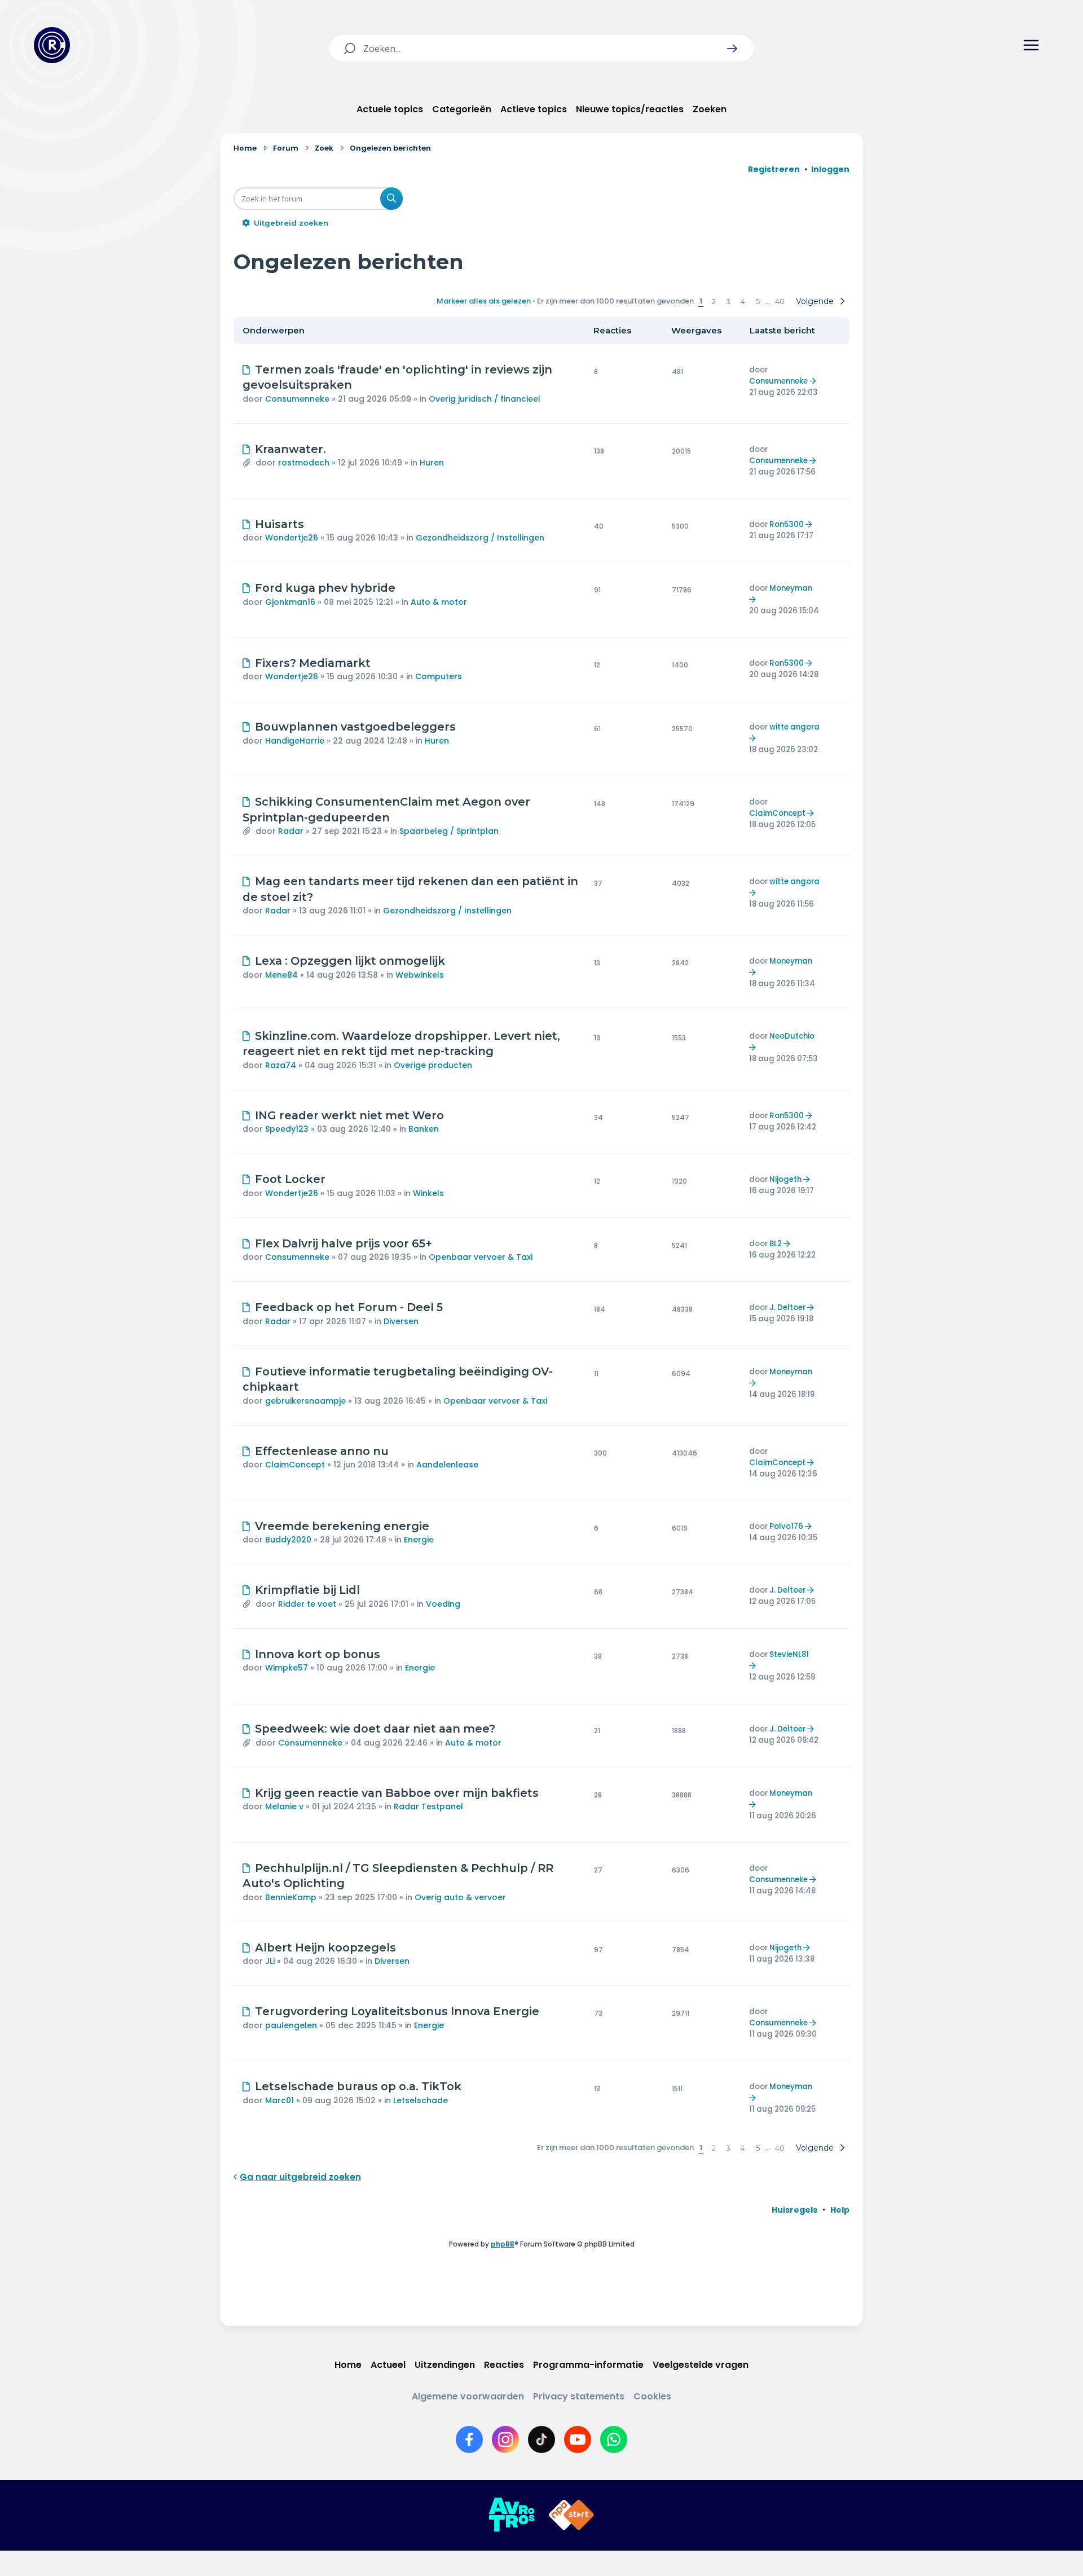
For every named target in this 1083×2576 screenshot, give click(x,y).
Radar (291, 831)
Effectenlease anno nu (322, 1451)
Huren (432, 463)
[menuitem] (794, 2210)
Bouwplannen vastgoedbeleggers (355, 727)
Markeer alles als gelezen (484, 301)
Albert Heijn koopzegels (325, 1948)
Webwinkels (420, 975)
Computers (439, 676)
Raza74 (281, 1065)
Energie (419, 1540)
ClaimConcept (777, 813)
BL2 (776, 1244)
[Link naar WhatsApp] (614, 2439)
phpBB (503, 2244)
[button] (732, 49)
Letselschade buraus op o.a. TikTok (358, 2086)
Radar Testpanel (428, 1806)
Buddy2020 (288, 1540)
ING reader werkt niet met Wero (349, 1115)
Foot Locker (290, 1179)
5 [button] (758, 301)
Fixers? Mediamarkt (313, 663)
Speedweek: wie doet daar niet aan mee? (375, 1729)
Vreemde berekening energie (342, 1526)
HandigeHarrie (295, 741)
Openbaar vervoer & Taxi (481, 1257)
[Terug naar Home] (52, 45)
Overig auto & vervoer (460, 1897)
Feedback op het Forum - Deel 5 (349, 1307)
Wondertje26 (292, 538)
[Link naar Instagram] (505, 2439)
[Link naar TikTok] (541, 2439)
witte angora (794, 727)
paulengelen (291, 2025)
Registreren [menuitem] (774, 169)
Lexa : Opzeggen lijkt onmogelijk (350, 961)
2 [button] (714, 301)
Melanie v (284, 1806)
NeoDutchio (792, 1036)
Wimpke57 (287, 1668)
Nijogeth (785, 1179)
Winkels (428, 1193)
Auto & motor (439, 602)
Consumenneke (297, 399)
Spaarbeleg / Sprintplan (449, 831)
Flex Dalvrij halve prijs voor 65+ (344, 1243)
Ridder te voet (307, 1604)
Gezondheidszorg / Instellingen (480, 538)
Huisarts (279, 524)
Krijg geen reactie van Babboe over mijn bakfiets (397, 1793)
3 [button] (728, 301)
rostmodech (304, 463)
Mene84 (281, 975)
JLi (270, 1961)
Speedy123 (287, 1129)
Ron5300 (787, 524)
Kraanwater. (290, 449)
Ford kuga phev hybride (325, 588)
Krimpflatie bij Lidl (307, 1590)
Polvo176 (786, 1526)
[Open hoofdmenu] (1031, 45)
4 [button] (743, 301)
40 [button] (780, 301)
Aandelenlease (447, 1465)
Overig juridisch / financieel (485, 399)
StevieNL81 (789, 1654)
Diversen (401, 1321)
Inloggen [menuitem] (830, 169)
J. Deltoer (787, 1307)
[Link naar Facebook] (469, 2439)
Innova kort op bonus (318, 1654)
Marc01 (279, 2100)
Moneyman (791, 588)
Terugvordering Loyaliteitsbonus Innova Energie (397, 2011)
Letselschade (421, 2100)
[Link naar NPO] (571, 2515)
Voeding (443, 1604)
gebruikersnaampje (305, 1401)
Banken (424, 1129)
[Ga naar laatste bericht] (814, 381)
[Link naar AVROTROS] (512, 2515)
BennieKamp (291, 1897)
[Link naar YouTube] (578, 2439)
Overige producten (433, 1065)
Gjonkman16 (290, 602)
